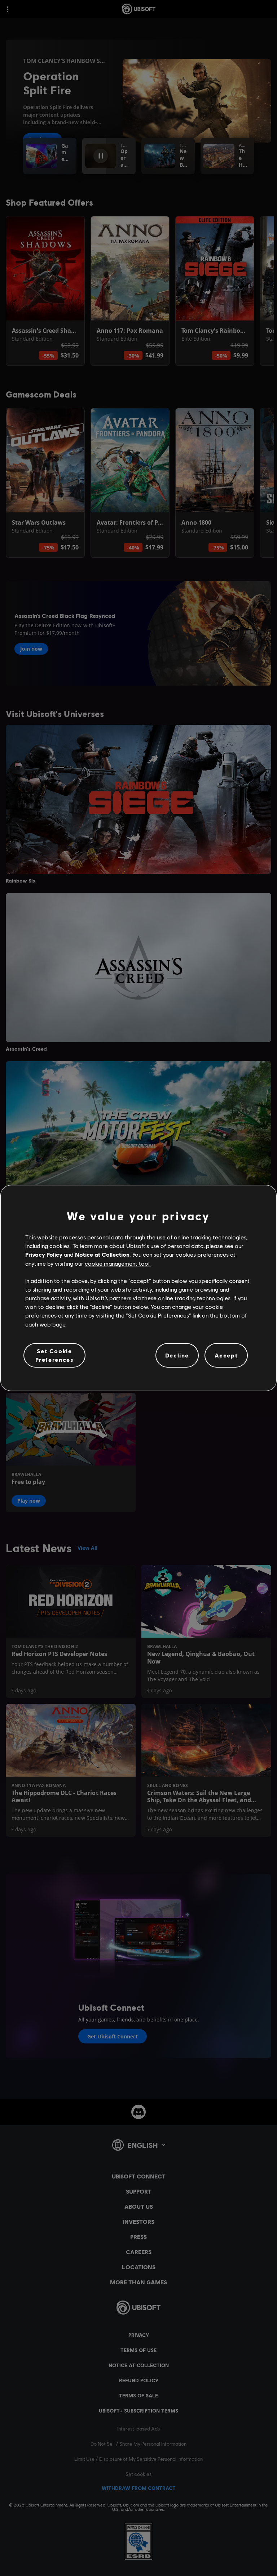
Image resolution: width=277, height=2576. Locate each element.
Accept (226, 1355)
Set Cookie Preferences (55, 1355)
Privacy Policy (44, 1254)
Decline (177, 1355)
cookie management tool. (118, 1263)
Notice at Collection (102, 1254)
